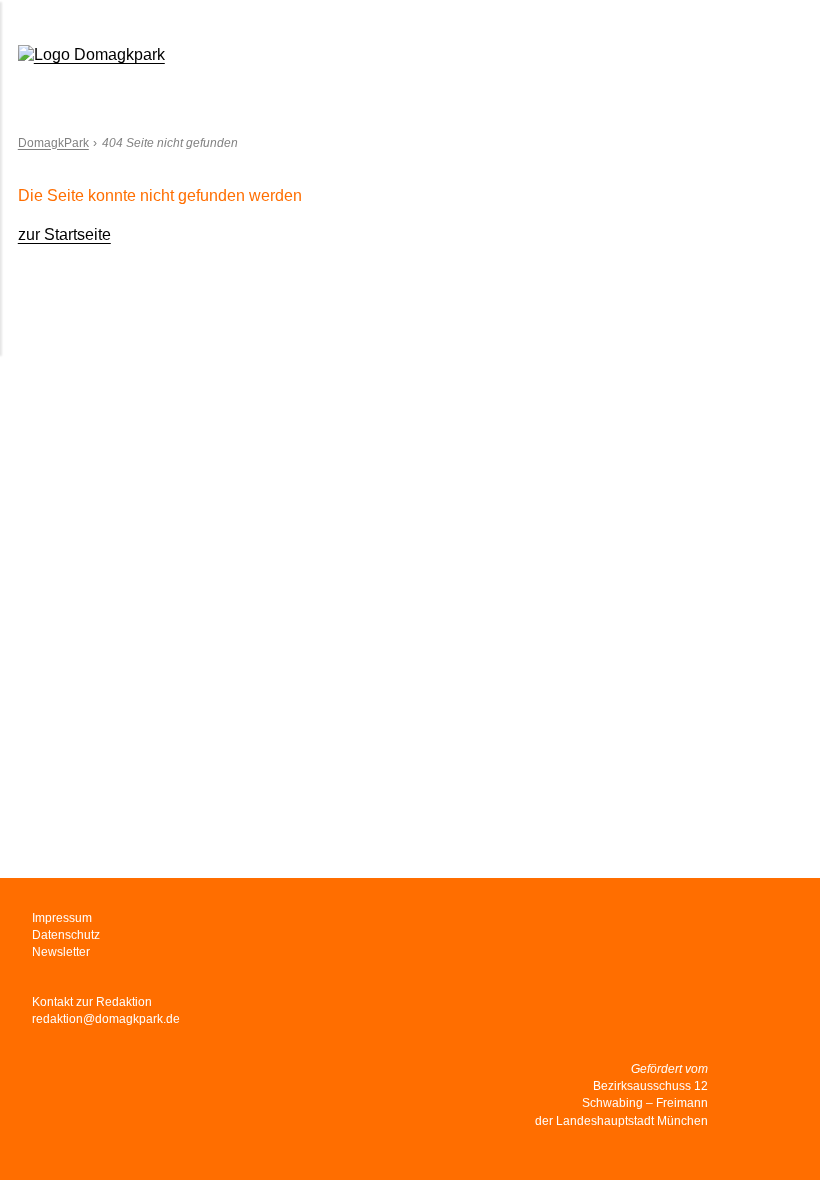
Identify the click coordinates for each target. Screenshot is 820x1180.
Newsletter (61, 952)
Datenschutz (66, 935)
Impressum (62, 918)
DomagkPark (53, 143)
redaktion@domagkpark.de (106, 1019)
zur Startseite (64, 234)
